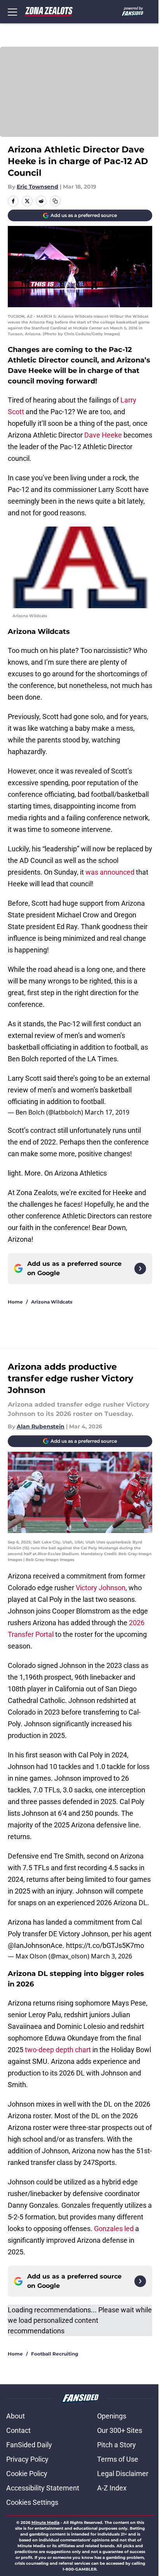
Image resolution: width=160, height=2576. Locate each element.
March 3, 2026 (111, 1956)
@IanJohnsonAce (35, 1945)
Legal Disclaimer (123, 2474)
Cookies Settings (32, 2502)
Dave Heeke (103, 435)
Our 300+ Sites (120, 2430)
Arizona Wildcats (52, 1302)
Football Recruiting (55, 2354)
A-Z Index (112, 2488)
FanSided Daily (29, 2445)
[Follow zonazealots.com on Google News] (140, 1269)
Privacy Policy (27, 2459)
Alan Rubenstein (41, 1426)
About (16, 2416)
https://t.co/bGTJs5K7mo (105, 1945)
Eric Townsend (37, 187)
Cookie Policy (27, 2474)
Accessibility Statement (43, 2488)
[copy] (55, 201)
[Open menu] (12, 12)
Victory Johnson (101, 1588)
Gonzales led (114, 2229)
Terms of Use (118, 2459)
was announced (110, 872)
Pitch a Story (117, 2445)
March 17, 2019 (107, 1112)
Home (15, 1302)
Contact (18, 2430)
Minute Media (45, 2523)
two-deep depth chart (58, 2050)
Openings (112, 2416)
